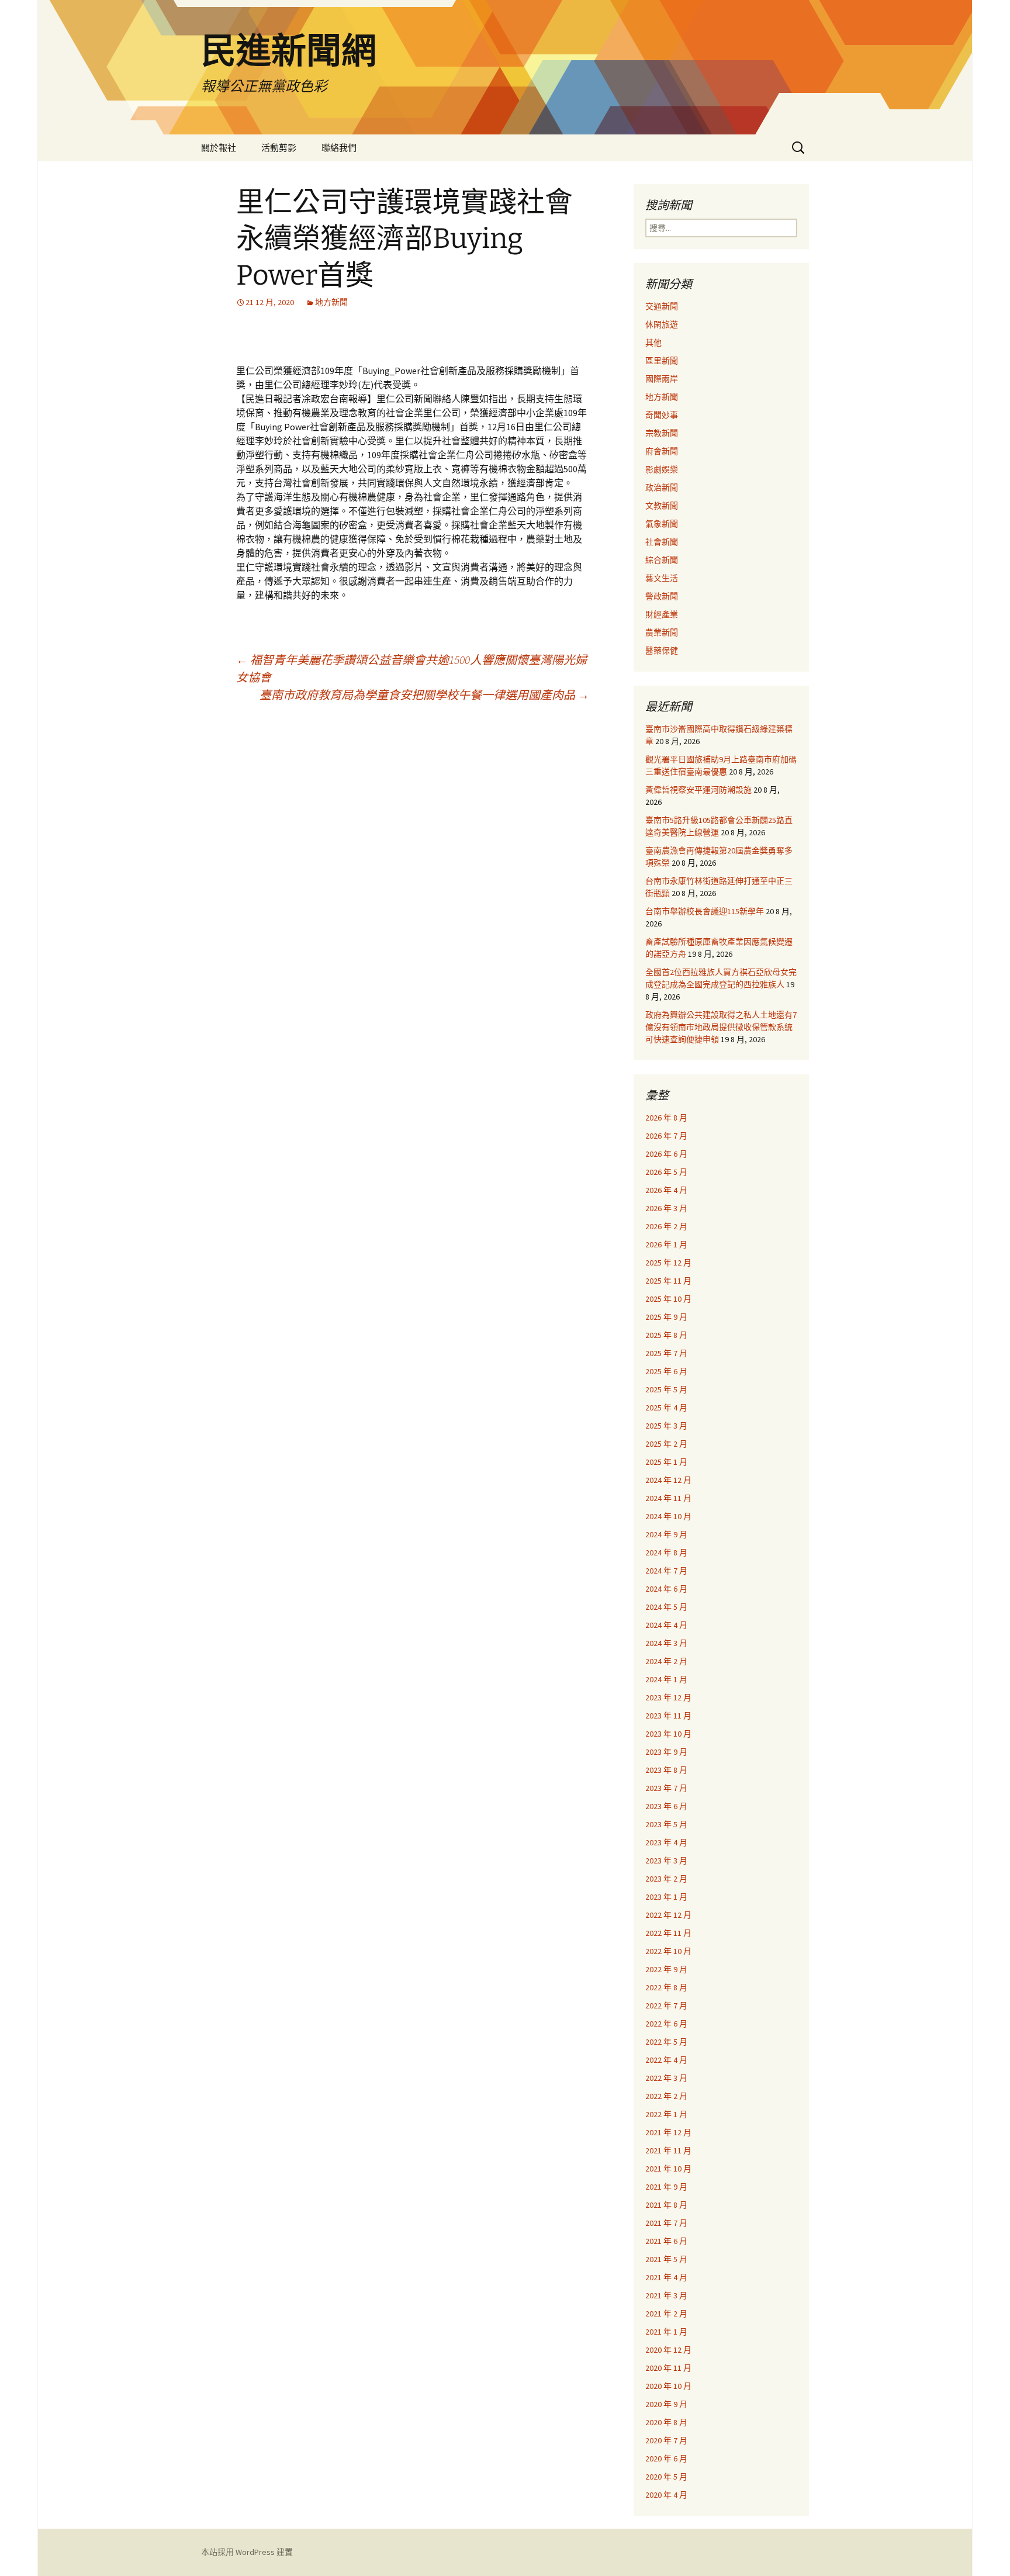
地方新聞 (331, 302)
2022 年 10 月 (668, 1951)
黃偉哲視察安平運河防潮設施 (698, 790)
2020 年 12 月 (668, 2350)
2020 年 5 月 (666, 2477)
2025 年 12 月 (668, 1263)
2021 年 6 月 (666, 2241)
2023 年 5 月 (666, 1824)
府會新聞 (662, 451)
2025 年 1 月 (666, 1462)
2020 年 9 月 (666, 2404)
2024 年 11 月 (668, 1498)
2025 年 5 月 (666, 1389)
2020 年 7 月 (666, 2440)
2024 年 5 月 (666, 1607)
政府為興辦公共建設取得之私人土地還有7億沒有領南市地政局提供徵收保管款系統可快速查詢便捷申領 (721, 1027)
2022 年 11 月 (668, 1933)
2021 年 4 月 (666, 2277)
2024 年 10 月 (668, 1516)
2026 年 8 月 (666, 1118)
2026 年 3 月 (666, 1208)
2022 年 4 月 (666, 2060)
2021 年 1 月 (666, 2332)
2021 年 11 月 (668, 2150)
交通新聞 (662, 306)
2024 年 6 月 (666, 1589)
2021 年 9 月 (666, 2187)
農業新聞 (662, 632)
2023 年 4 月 (666, 1842)
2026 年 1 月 (666, 1244)
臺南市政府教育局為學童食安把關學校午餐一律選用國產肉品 (424, 695)
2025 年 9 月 (666, 1317)
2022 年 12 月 (668, 1915)
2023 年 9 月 (666, 1752)
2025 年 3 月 (666, 1426)
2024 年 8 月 (666, 1552)
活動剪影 (279, 148)
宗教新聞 (662, 433)
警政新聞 (662, 596)
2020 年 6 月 (666, 2459)
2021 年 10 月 (668, 2169)
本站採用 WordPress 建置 (247, 2552)
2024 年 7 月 (666, 1571)
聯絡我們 (339, 148)
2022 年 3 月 (666, 2078)
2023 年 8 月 (666, 1770)
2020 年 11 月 (668, 2368)
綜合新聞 (662, 560)
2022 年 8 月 (666, 1987)
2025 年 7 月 (666, 1353)
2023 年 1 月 (666, 1897)
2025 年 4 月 (666, 1408)
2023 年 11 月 (668, 1716)
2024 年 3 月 (666, 1643)
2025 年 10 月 (668, 1299)
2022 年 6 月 (666, 2024)
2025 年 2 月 (666, 1444)
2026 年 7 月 (666, 1136)
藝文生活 (662, 578)
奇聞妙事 (662, 415)
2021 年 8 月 (666, 2205)
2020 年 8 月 (666, 2422)
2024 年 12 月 (668, 1480)
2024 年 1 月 (666, 1679)
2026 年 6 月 (666, 1154)
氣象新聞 (662, 524)
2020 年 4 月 (666, 2495)
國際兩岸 (662, 379)
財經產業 (662, 614)
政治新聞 (662, 487)
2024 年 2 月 (666, 1661)
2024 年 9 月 (666, 1534)
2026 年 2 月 (666, 1226)
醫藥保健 (662, 651)
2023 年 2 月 (666, 1879)
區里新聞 (662, 361)
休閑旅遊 (662, 324)
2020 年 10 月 (668, 2386)
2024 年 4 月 (666, 1625)
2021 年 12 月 (668, 2132)
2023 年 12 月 (668, 1697)
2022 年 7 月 (666, 2006)
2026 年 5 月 (666, 1172)
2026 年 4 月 (666, 1190)
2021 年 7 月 (666, 2223)
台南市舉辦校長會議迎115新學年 (705, 911)
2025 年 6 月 (666, 1371)
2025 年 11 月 (668, 1281)
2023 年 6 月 (666, 1806)
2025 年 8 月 (666, 1335)
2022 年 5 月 (666, 2042)
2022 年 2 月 (666, 2096)
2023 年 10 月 (668, 1734)
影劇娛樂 (662, 469)
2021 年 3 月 (666, 2295)
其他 (653, 343)
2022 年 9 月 (666, 1969)
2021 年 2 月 (666, 2314)
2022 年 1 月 (666, 2114)
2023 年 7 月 (666, 1788)
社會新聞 (662, 542)
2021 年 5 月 (666, 2259)
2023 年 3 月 (666, 1861)
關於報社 (219, 148)
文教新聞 (662, 506)
